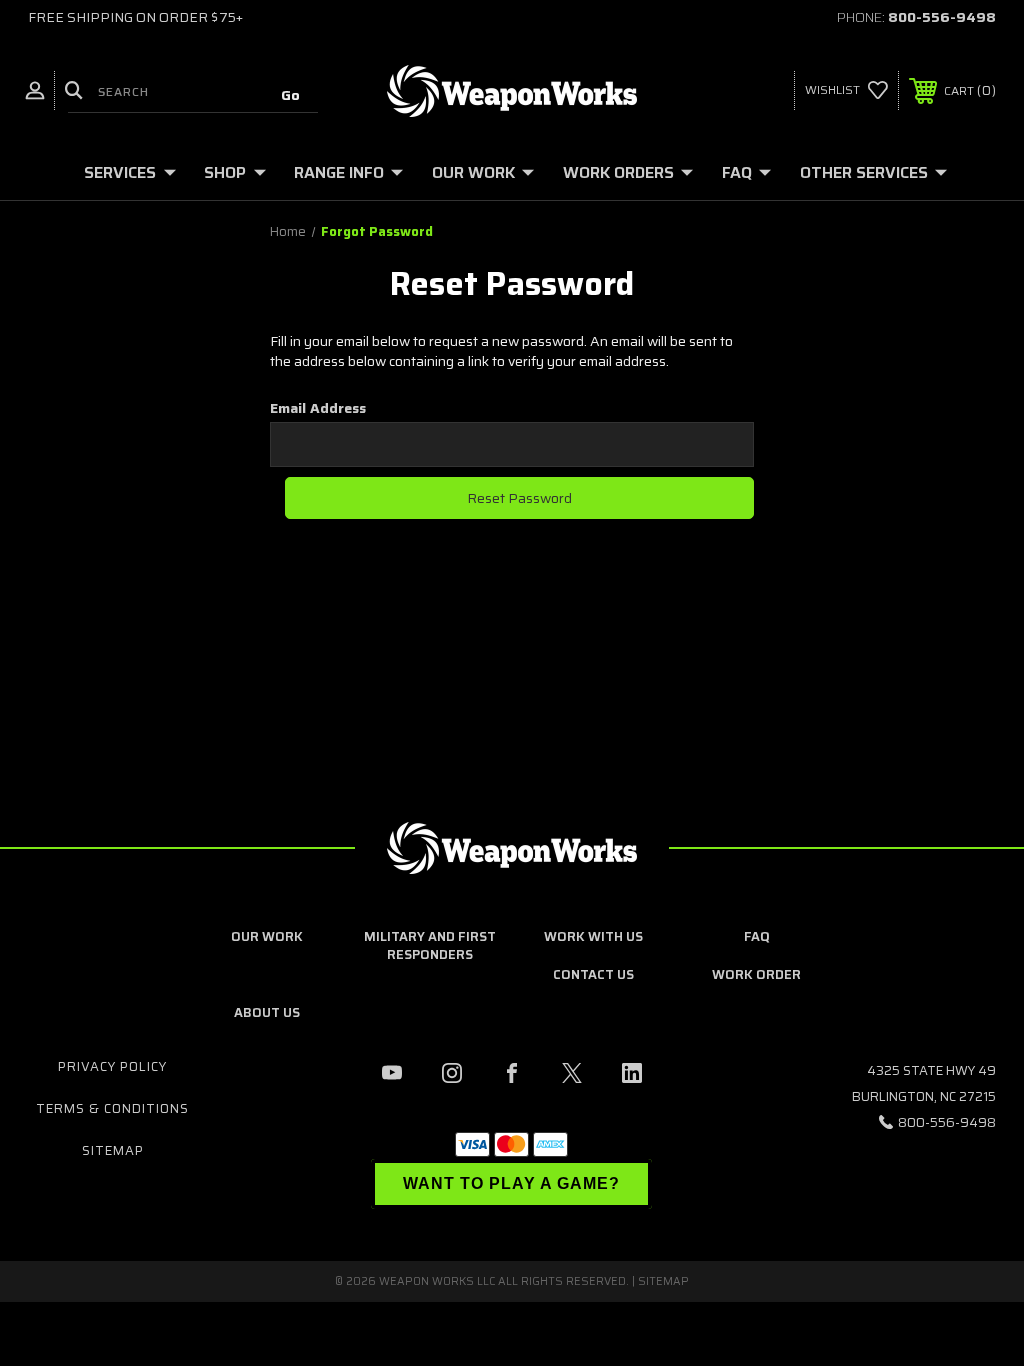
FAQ (737, 172)
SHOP (225, 172)
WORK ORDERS (618, 172)
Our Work (267, 936)
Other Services (864, 172)
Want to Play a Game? (511, 1183)
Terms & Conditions (112, 1108)
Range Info (339, 172)
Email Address (318, 408)
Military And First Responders (430, 945)
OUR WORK (473, 172)
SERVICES (120, 172)
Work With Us (593, 936)
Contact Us (593, 974)
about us (267, 1012)
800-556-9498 (942, 17)
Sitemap (113, 1150)
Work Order (756, 974)
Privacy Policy (112, 1066)
